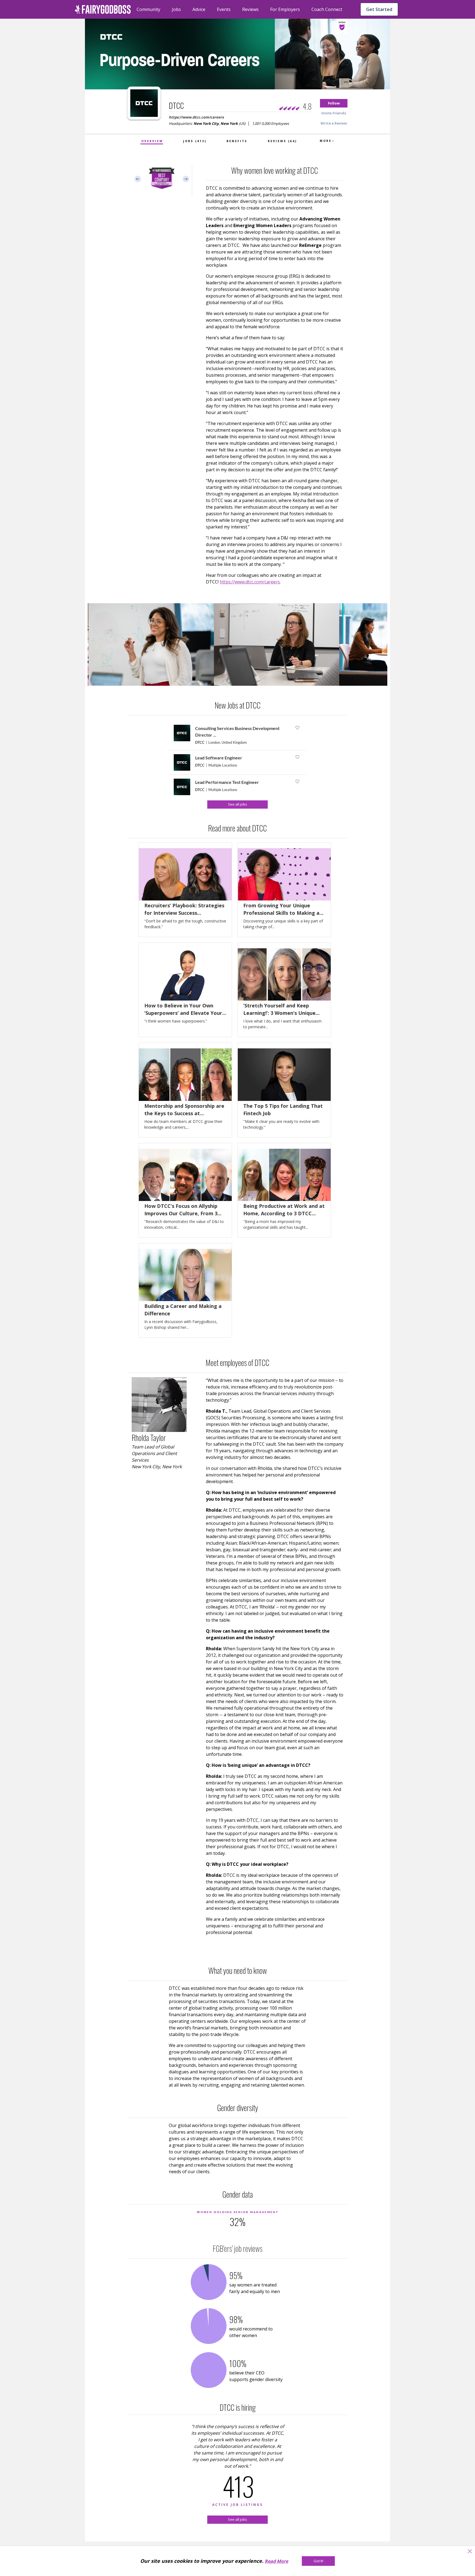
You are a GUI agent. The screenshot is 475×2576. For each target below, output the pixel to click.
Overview (152, 141)
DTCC (200, 742)
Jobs (176, 9)
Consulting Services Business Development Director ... (237, 732)
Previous (138, 179)
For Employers (285, 9)
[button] (334, 103)
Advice (199, 9)
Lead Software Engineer (219, 758)
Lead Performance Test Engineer (227, 782)
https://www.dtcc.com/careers (196, 117)
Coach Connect (327, 9)
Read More (276, 2561)
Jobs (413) (195, 141)
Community (148, 9)
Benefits (237, 141)
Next (186, 179)
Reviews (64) (282, 141)
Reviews (250, 9)
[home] (103, 9)
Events (224, 9)
